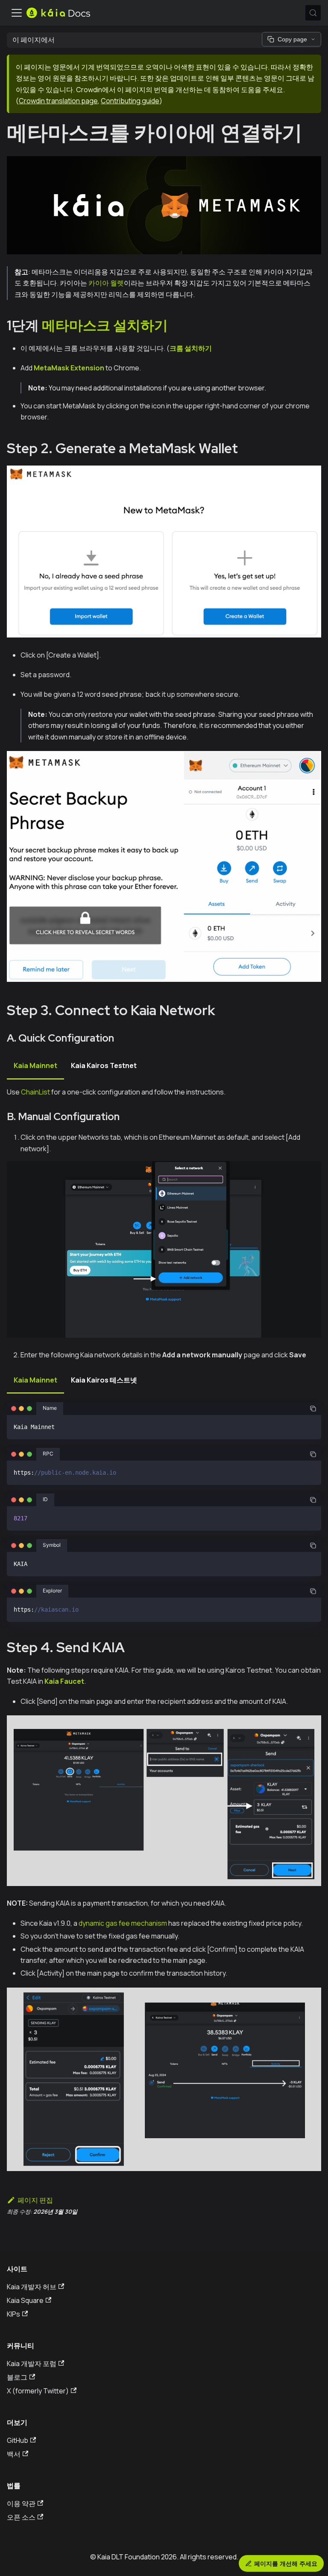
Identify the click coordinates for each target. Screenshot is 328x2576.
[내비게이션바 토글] (17, 13)
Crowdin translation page (58, 101)
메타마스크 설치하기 (105, 325)
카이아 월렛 (106, 283)
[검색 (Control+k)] (313, 13)
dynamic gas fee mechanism (123, 1923)
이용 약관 (21, 2503)
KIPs (13, 2314)
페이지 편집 (35, 2200)
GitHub (18, 2440)
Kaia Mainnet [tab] (35, 1065)
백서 (14, 2454)
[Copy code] (313, 1409)
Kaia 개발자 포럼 (32, 2364)
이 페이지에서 (34, 40)
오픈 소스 (21, 2517)
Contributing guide (130, 101)
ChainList (35, 1092)
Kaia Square (25, 2300)
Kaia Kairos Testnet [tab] (104, 1065)
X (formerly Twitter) (38, 2391)
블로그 (17, 2377)
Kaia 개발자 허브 (32, 2287)
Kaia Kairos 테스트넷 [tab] (104, 1380)
